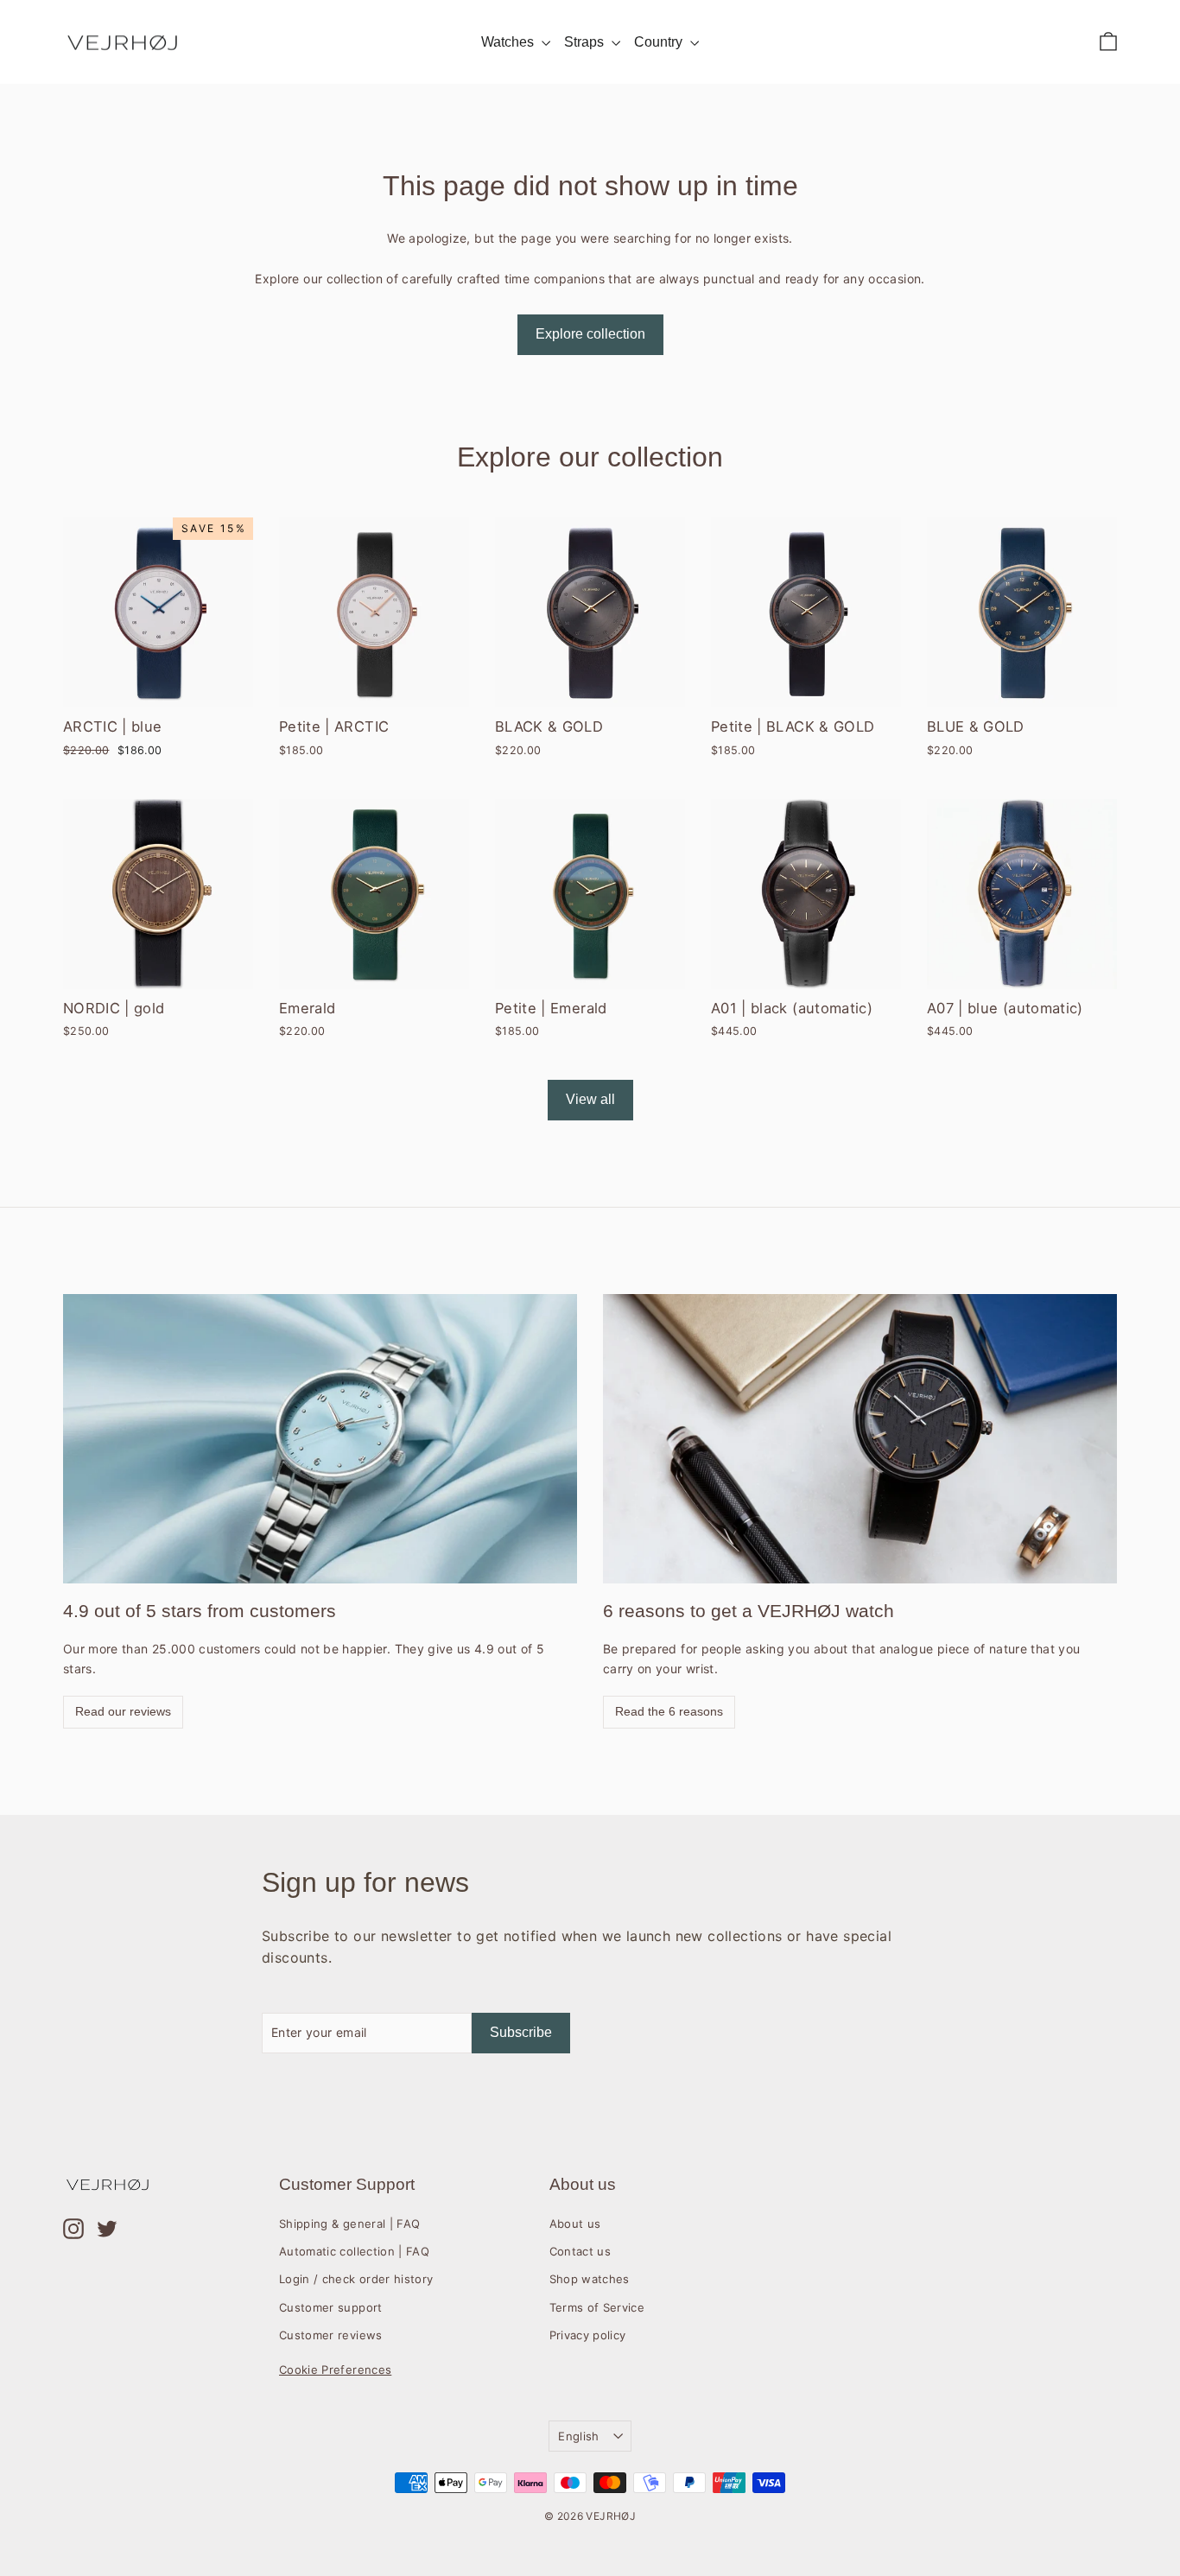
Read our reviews (123, 1711)
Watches (509, 42)
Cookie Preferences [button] (335, 2370)
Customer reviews (331, 2335)
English (578, 2436)
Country (660, 42)
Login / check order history (356, 2279)
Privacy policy (588, 2335)
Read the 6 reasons (669, 1711)
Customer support (331, 2307)
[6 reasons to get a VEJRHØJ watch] (860, 1439)
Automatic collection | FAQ (354, 2251)
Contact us (580, 2251)
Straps (586, 42)
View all (590, 1099)
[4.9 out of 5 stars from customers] (320, 1439)
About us (575, 2224)
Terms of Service (597, 2307)
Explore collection (590, 334)
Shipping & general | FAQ (349, 2224)
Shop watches (590, 2279)
